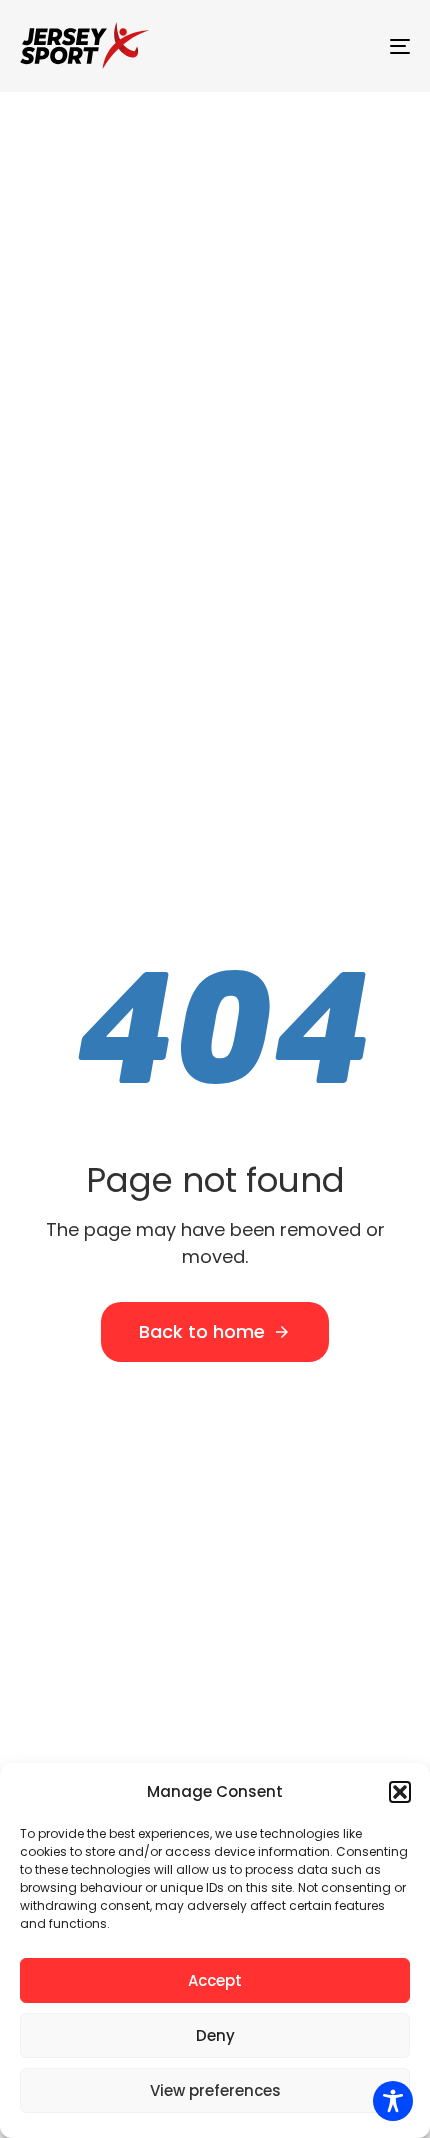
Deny (215, 2035)
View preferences (215, 2090)
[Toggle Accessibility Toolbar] (393, 2101)
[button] (400, 1792)
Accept (215, 1980)
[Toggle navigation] (345, 46)
